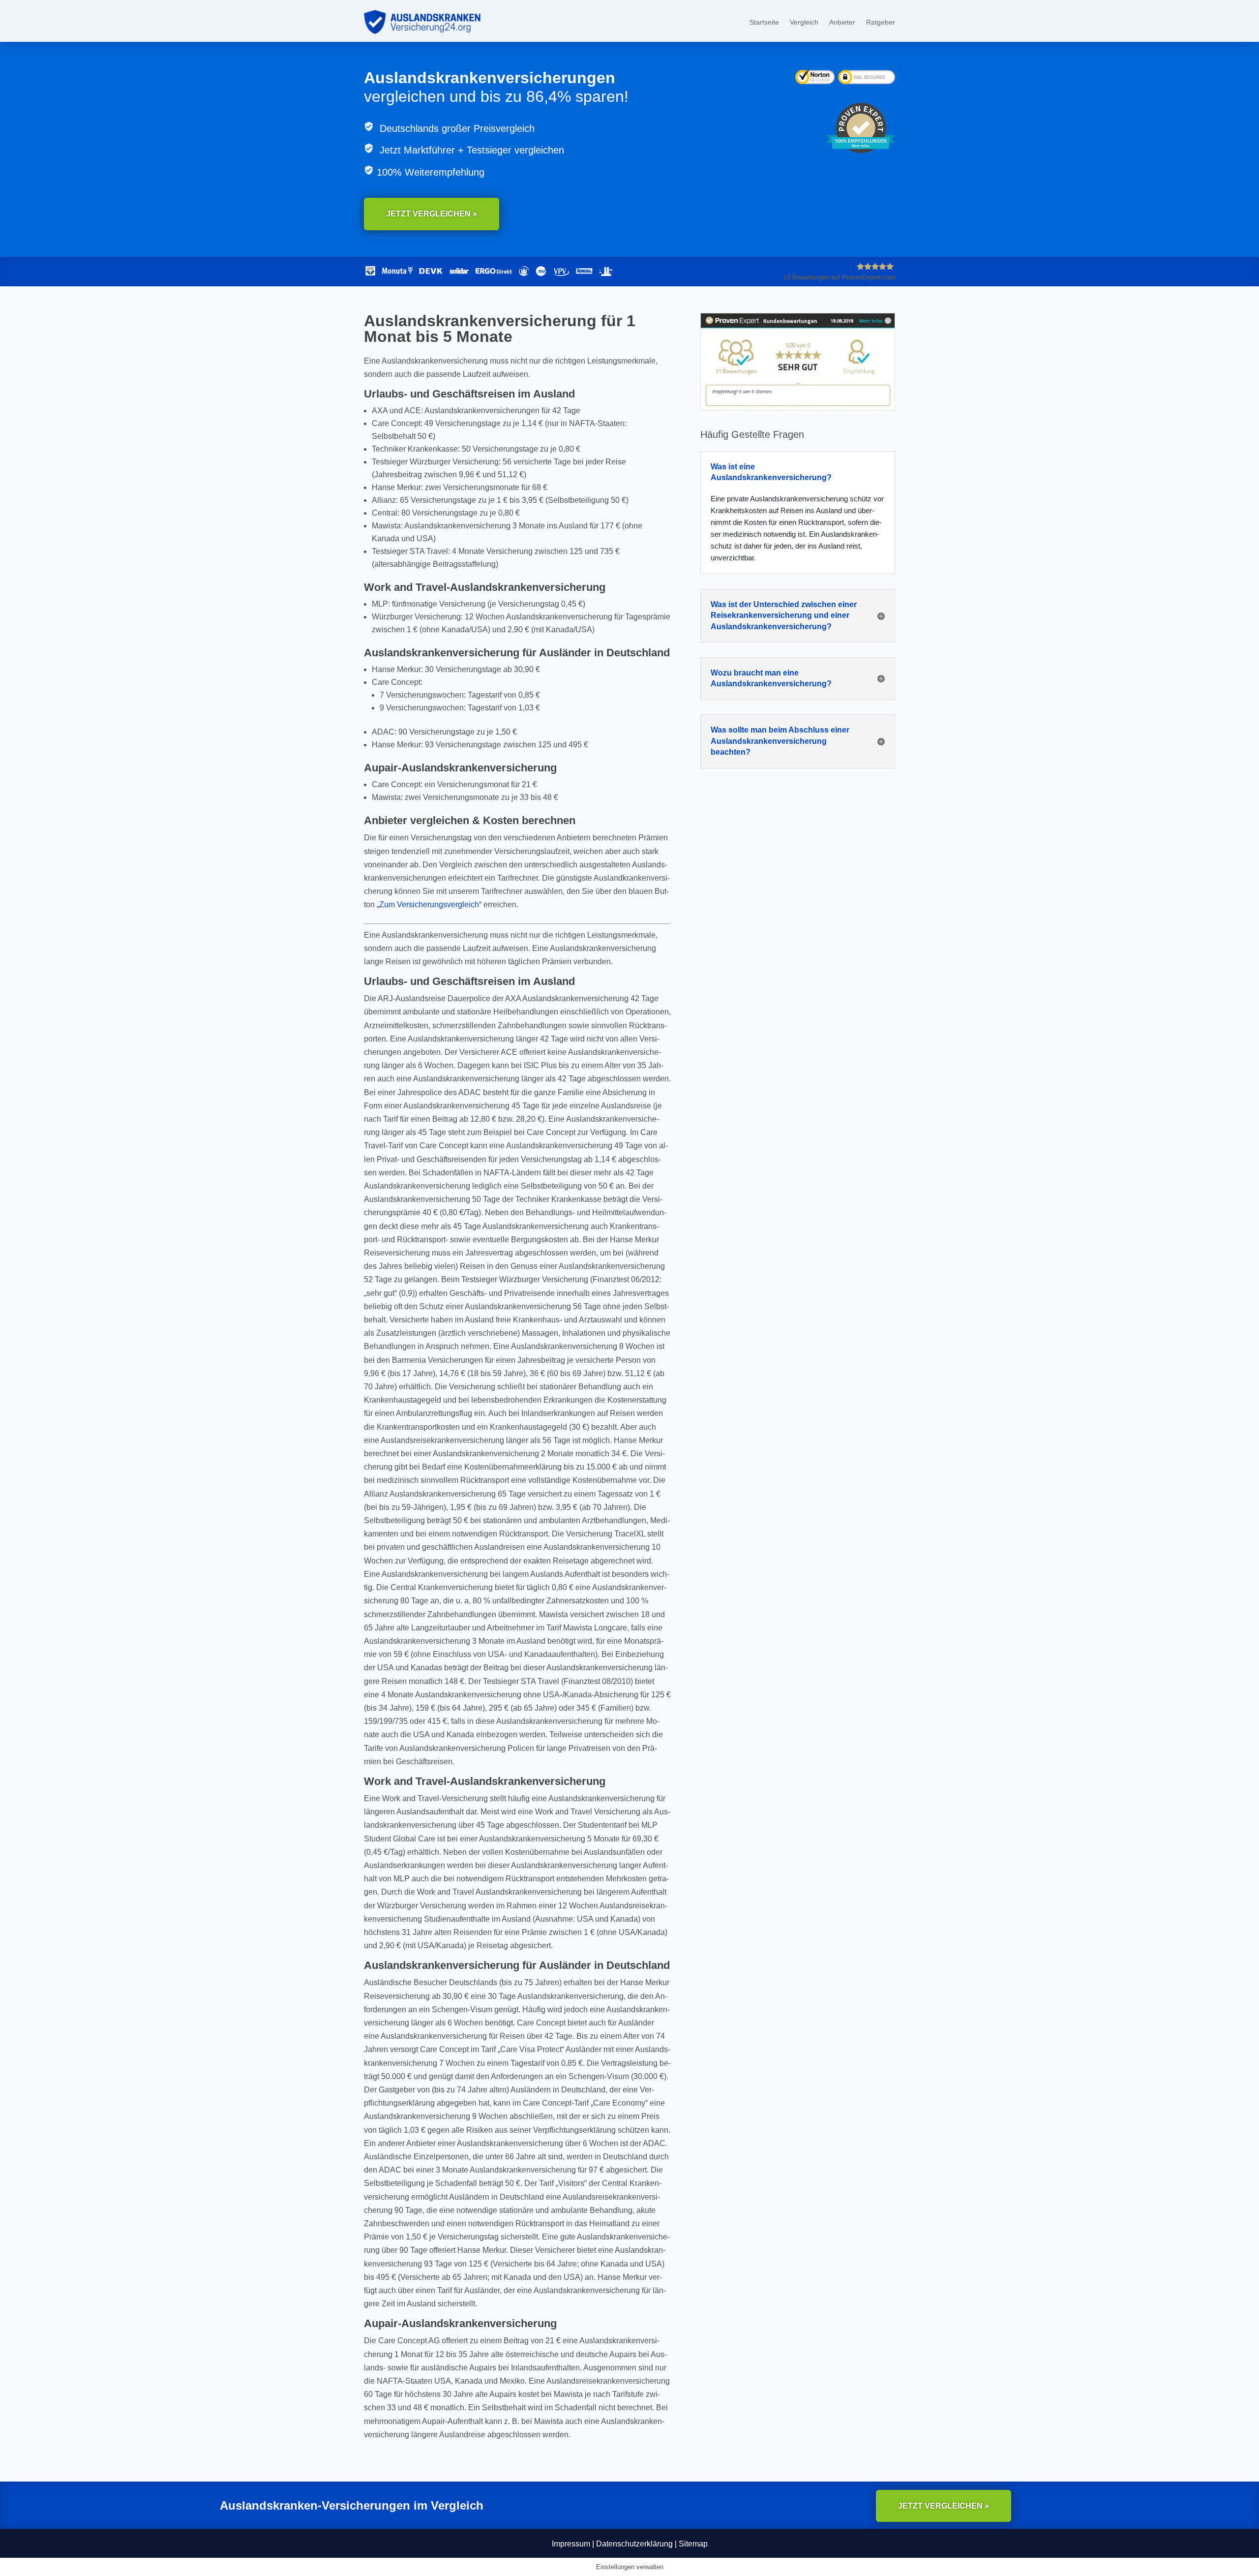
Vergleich (804, 22)
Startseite (764, 22)
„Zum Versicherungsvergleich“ (429, 905)
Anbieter (842, 22)
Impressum (571, 2544)
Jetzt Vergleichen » (432, 214)
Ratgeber (881, 22)
